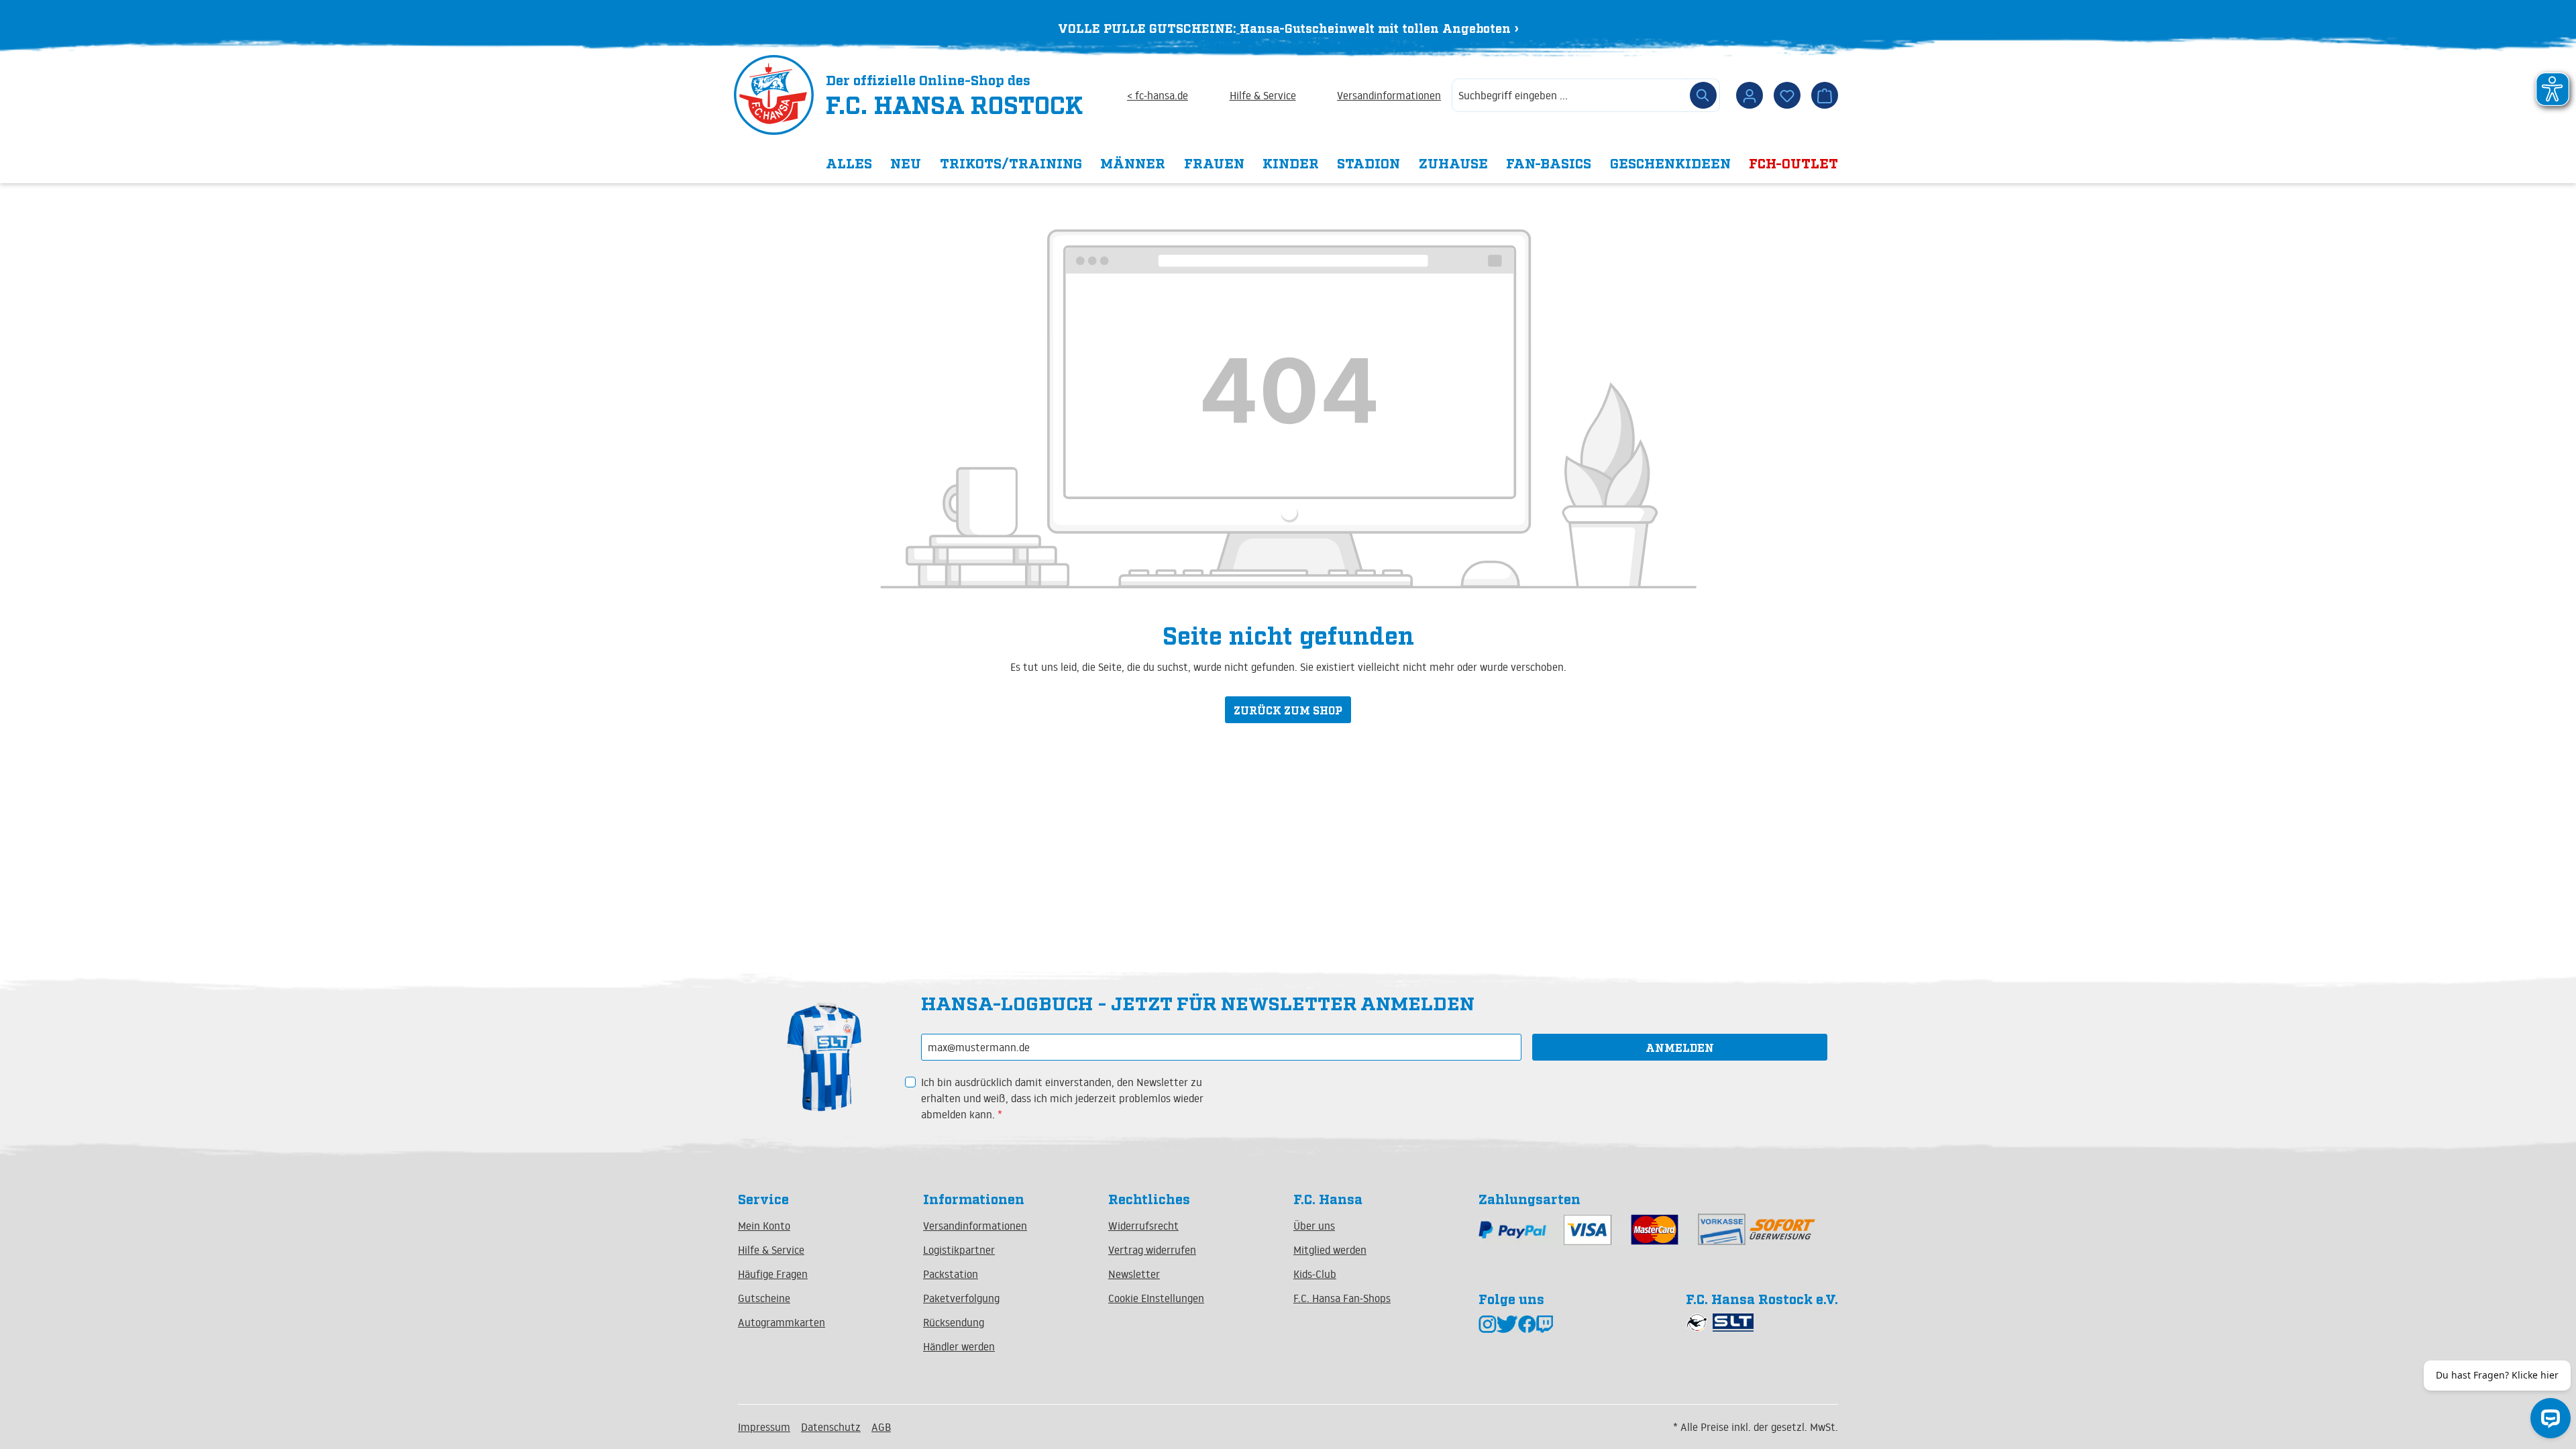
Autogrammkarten (782, 1322)
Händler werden (959, 1346)
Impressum (764, 1427)
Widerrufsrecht (1143, 1226)
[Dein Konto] (1750, 95)
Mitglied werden (1330, 1250)
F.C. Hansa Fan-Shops (1342, 1298)
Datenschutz (831, 1427)
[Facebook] (1527, 1323)
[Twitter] (1507, 1323)
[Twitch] (1545, 1323)
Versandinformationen (1389, 95)
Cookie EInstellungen (1156, 1298)
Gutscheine (764, 1298)
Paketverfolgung (961, 1298)
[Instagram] (1488, 1323)
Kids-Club (1315, 1274)
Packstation (951, 1274)
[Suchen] (1703, 95)
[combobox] (1569, 95)
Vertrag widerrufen (1152, 1250)
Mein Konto (764, 1226)
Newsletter (1134, 1274)
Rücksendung (954, 1322)
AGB (881, 1427)
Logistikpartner (959, 1250)
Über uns (1314, 1226)
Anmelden (1680, 1047)
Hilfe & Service (1263, 95)
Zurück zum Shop (1288, 710)
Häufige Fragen (773, 1274)
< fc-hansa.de (1158, 95)
